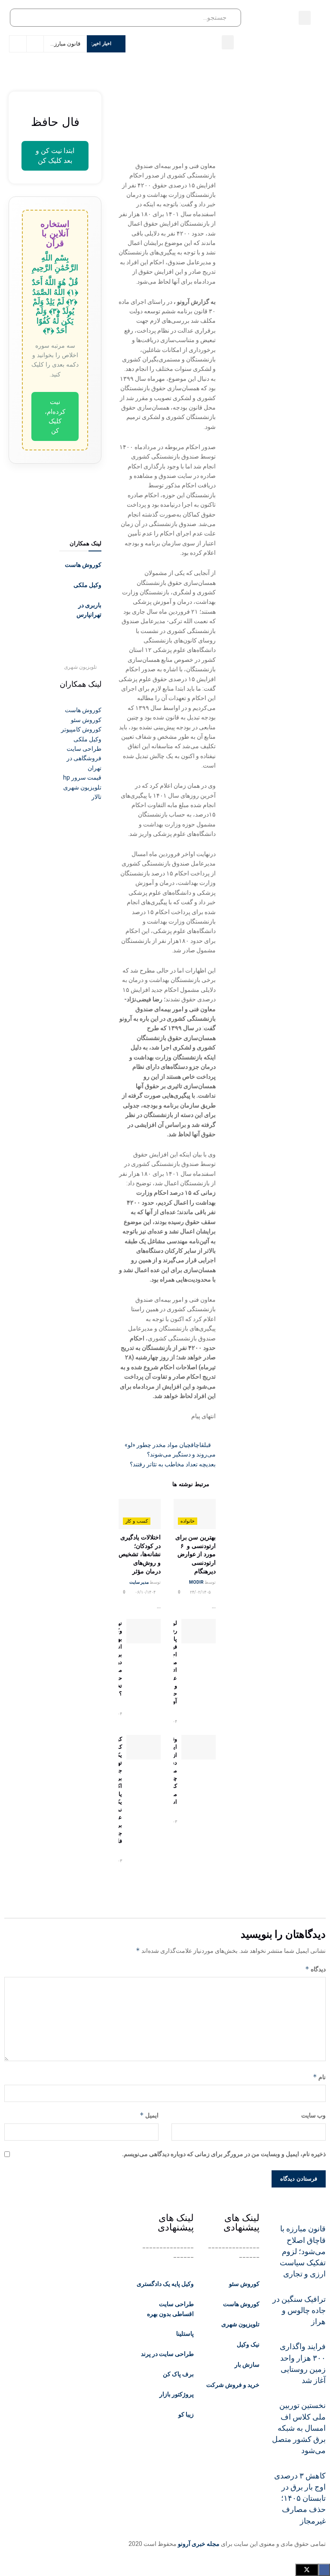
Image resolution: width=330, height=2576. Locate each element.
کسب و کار (137, 1521)
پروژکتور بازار (177, 2394)
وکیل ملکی (87, 585)
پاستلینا (185, 2334)
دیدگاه (315, 1969)
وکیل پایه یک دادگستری (165, 2284)
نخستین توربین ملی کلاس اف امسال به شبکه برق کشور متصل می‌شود (299, 2428)
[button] (305, 18)
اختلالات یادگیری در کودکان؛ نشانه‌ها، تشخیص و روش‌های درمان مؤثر (140, 1554)
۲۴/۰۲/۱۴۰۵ (201, 1592)
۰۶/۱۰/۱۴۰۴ (146, 1592)
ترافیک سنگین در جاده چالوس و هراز (299, 2311)
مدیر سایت (139, 1582)
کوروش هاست (83, 565)
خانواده (188, 1521)
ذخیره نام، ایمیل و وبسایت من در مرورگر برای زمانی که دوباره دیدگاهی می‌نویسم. (224, 2154)
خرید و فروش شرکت (233, 2385)
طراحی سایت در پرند (167, 2354)
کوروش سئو (244, 2284)
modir (196, 1582)
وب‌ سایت (313, 2115)
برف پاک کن (178, 2374)
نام (319, 2077)
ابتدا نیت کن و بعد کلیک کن (55, 155)
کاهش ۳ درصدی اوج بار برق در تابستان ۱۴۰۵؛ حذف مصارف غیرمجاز (300, 2498)
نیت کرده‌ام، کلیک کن (55, 416)
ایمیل (149, 2115)
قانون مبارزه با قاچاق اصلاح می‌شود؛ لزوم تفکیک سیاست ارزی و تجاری (303, 2251)
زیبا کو (186, 2414)
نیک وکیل (248, 2344)
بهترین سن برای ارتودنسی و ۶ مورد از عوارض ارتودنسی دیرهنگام (196, 1554)
